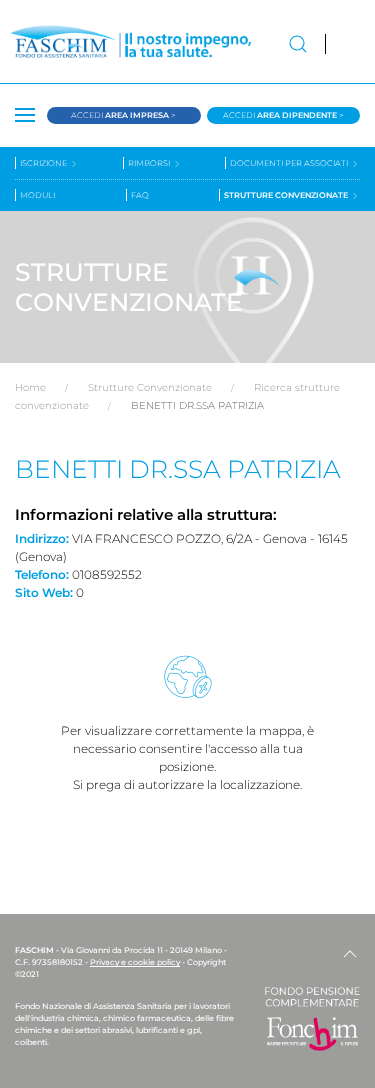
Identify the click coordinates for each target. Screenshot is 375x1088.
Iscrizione (44, 163)
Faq (140, 195)
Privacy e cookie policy (135, 962)
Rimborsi (150, 163)
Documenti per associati (290, 163)
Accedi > (123, 115)
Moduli (37, 195)
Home (30, 387)
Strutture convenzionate (287, 195)
